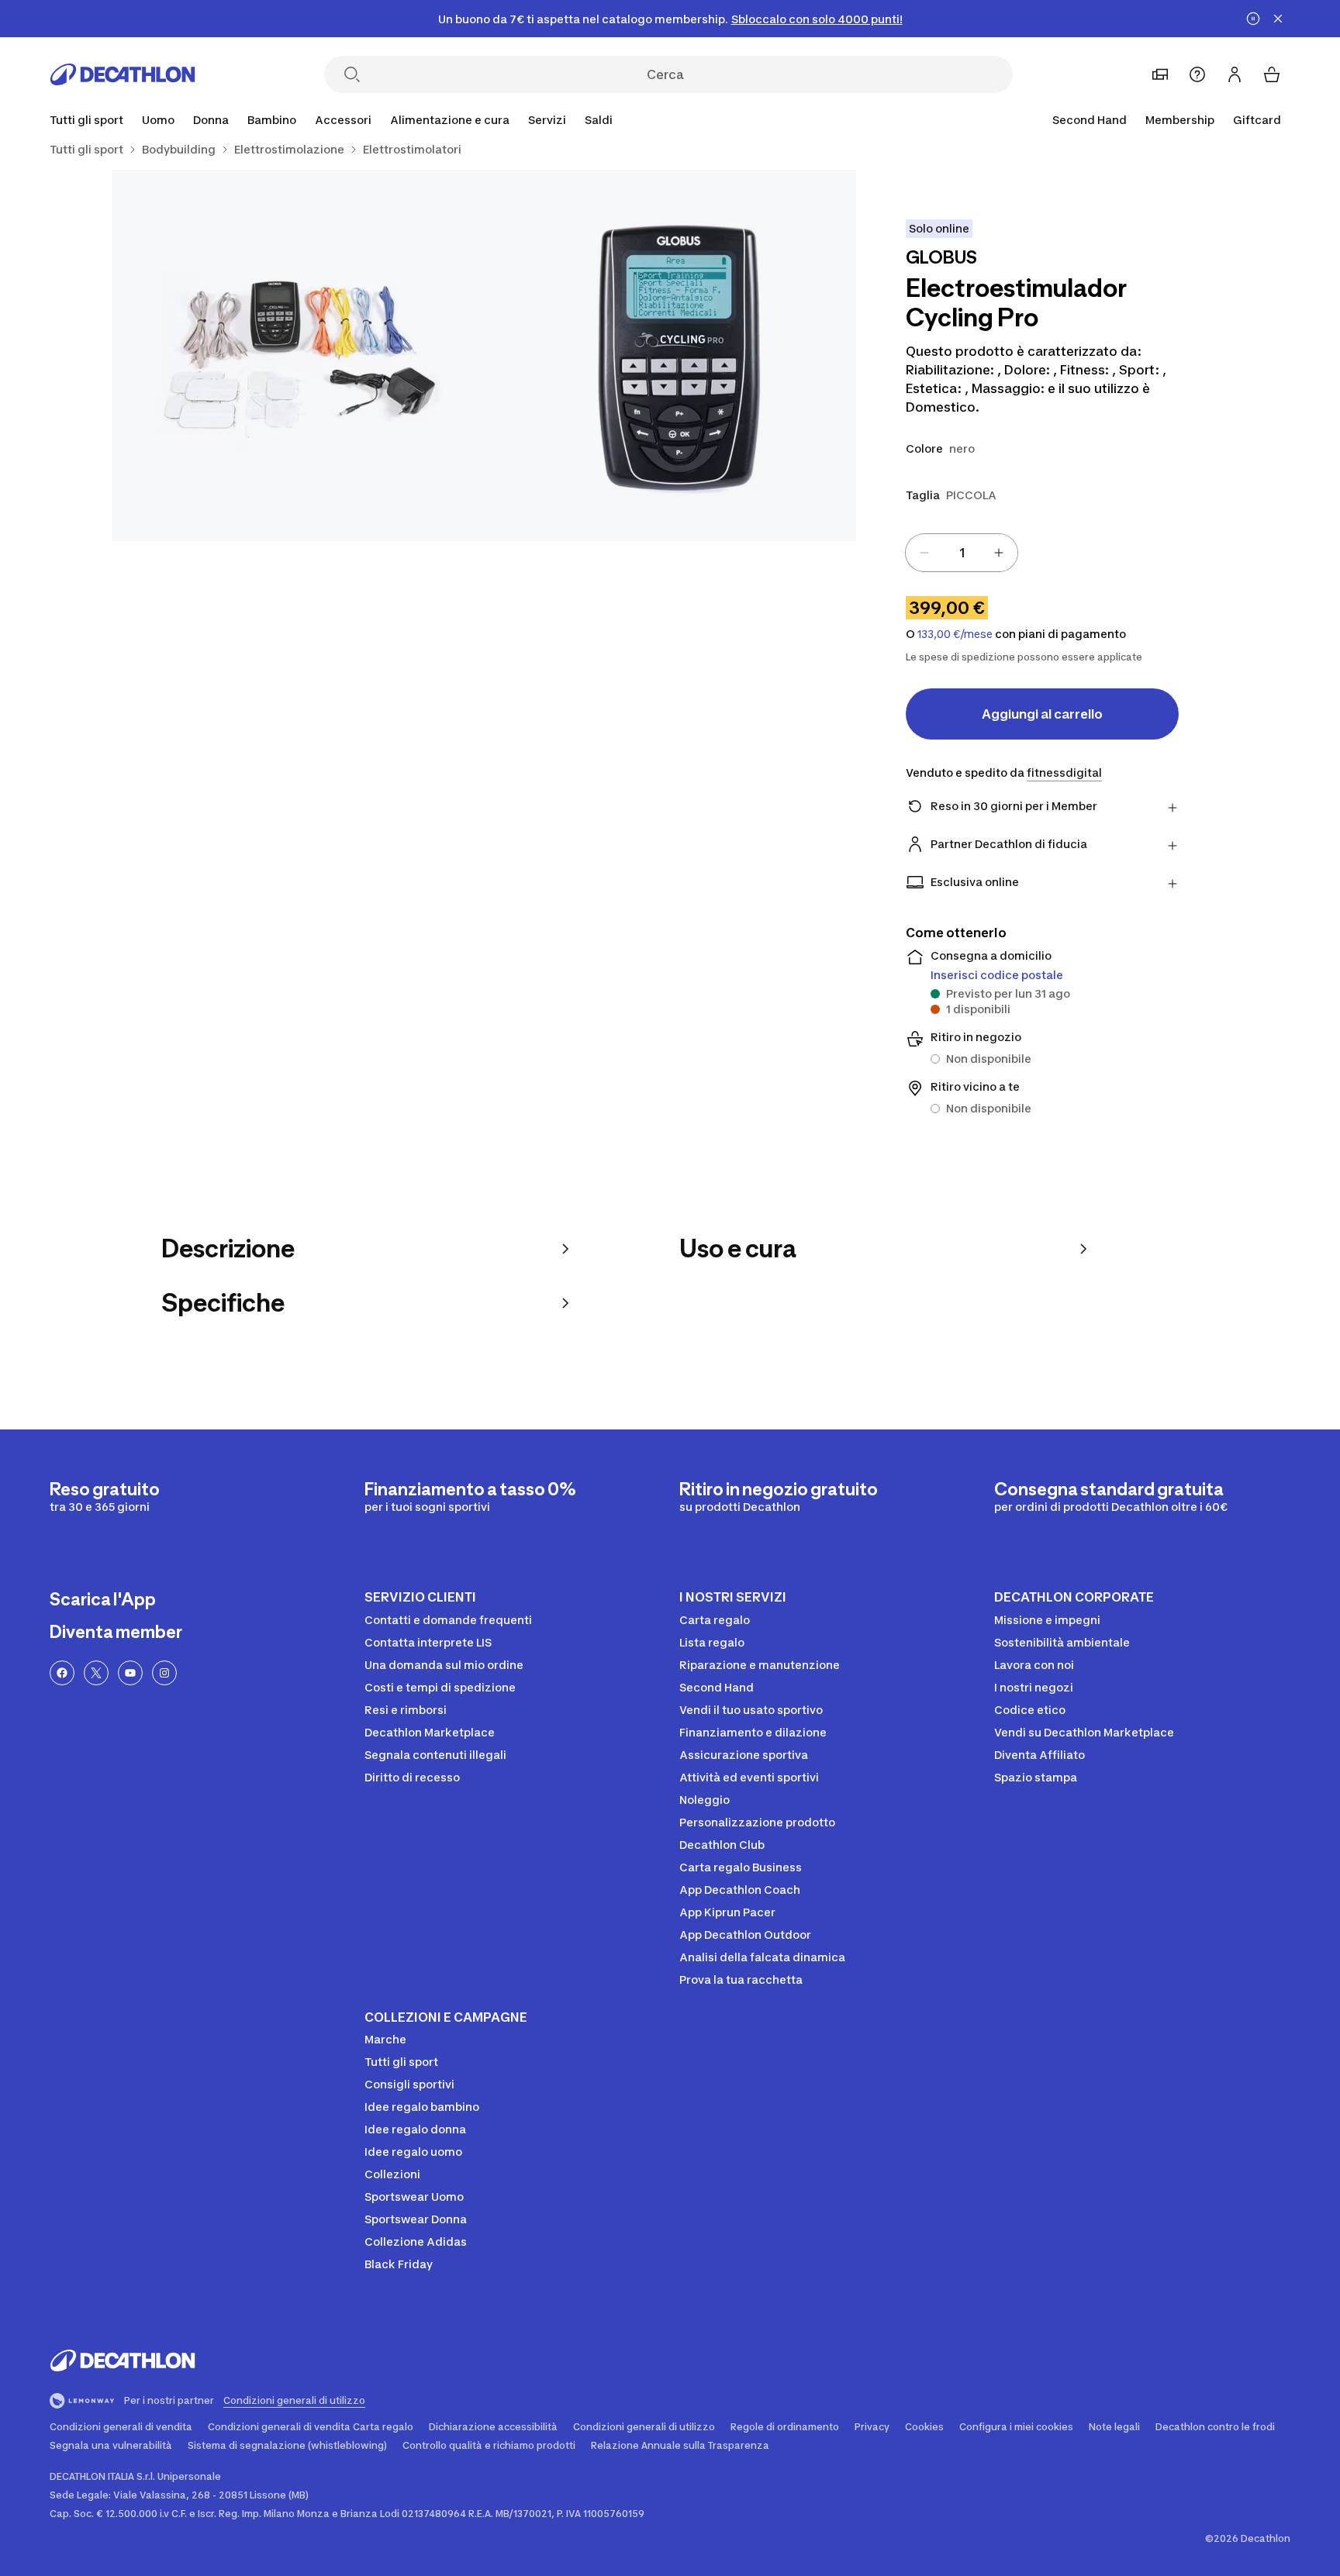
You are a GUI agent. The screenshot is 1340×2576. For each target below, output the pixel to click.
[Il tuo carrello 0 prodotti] (1272, 74)
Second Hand (1090, 120)
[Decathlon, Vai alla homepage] (123, 74)
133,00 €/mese (955, 634)
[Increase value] (999, 553)
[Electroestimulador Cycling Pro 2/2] (298, 356)
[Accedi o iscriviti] (1235, 74)
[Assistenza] (1197, 74)
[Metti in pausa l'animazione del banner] (1253, 19)
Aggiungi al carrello (1042, 714)
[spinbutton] (962, 553)
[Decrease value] (924, 553)
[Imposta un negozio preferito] (1160, 74)
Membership (1180, 120)
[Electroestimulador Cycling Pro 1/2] (670, 356)
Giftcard (1257, 120)
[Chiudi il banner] (1278, 19)
